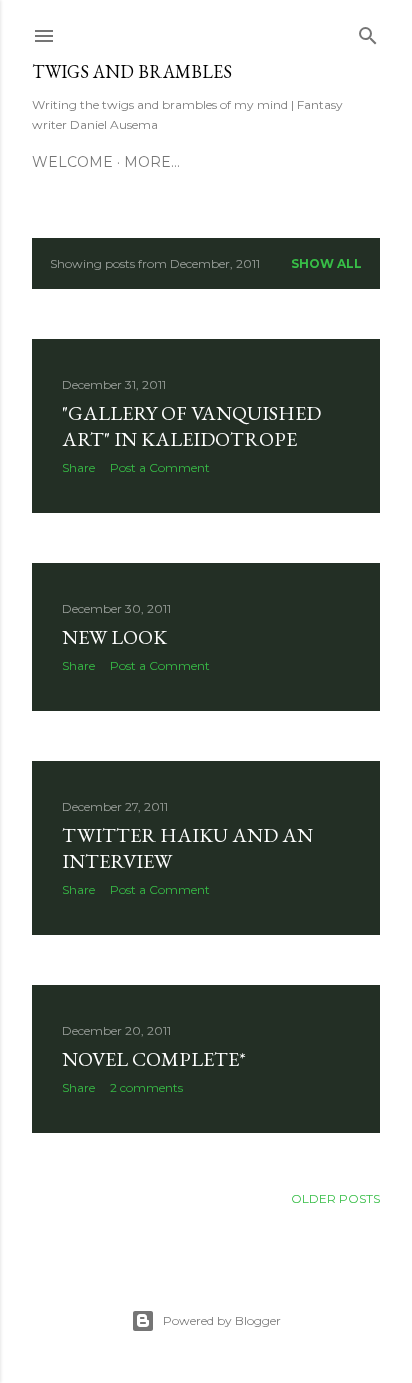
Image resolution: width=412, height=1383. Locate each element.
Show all (326, 263)
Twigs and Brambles (132, 71)
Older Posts (335, 1198)
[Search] (368, 31)
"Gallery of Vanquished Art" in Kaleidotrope (191, 426)
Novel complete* (154, 1059)
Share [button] (78, 467)
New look (114, 637)
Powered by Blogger (222, 1320)
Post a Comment (160, 467)
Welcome (72, 162)
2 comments (146, 1087)
